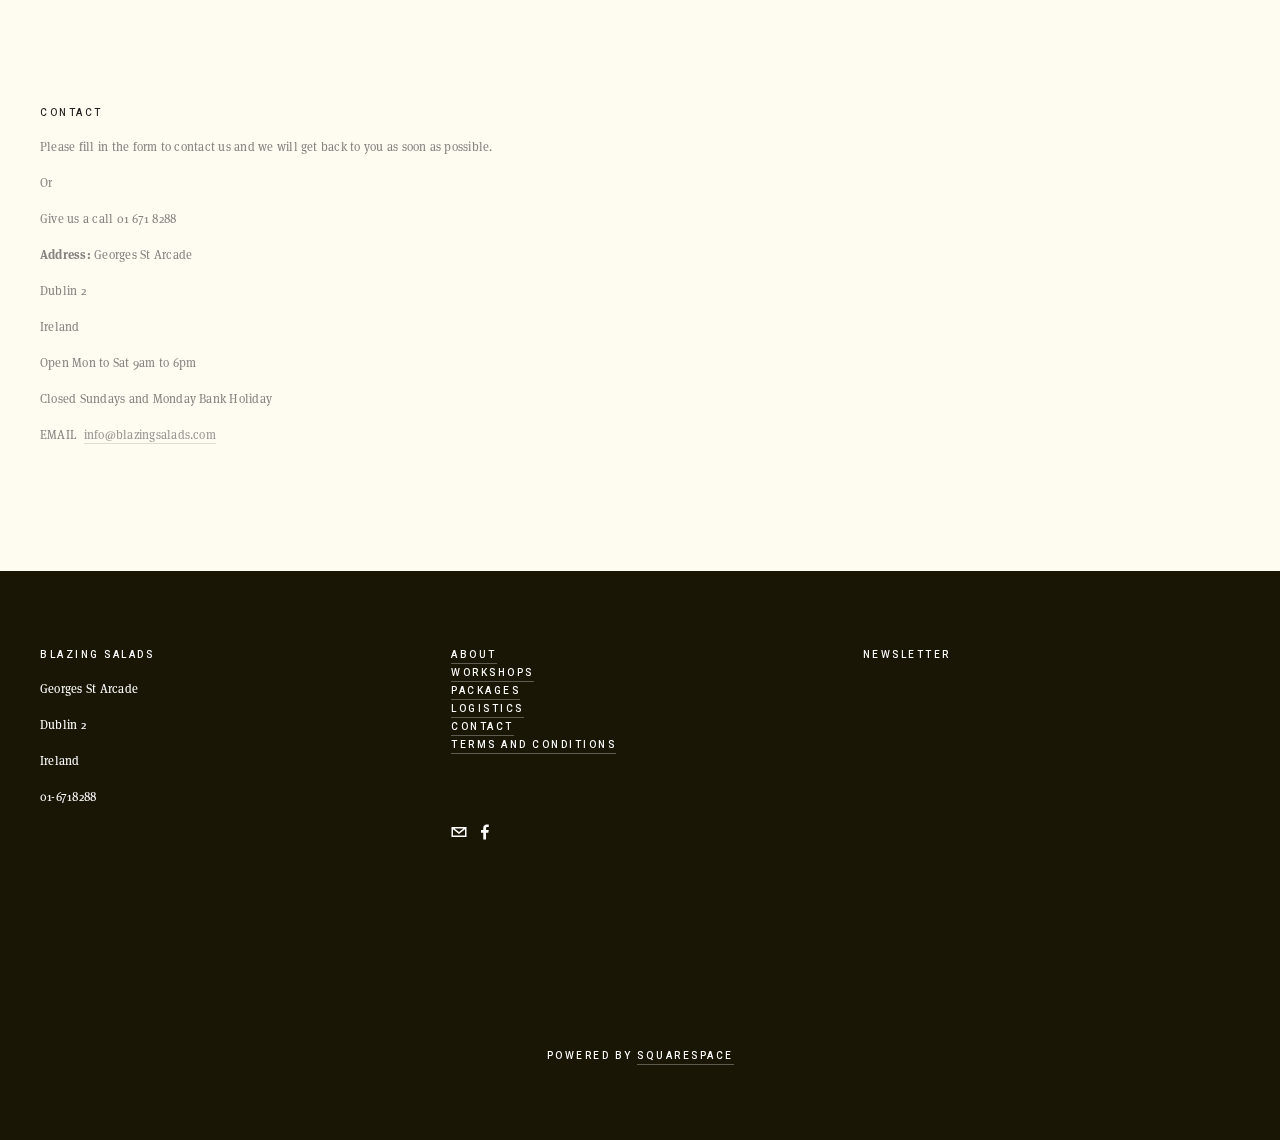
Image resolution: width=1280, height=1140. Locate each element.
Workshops (492, 673)
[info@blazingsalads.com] (459, 832)
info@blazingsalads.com (150, 434)
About (474, 655)
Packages (485, 691)
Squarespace (685, 1056)
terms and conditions (533, 745)
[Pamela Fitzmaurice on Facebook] (485, 832)
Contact (482, 727)
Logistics (487, 709)
